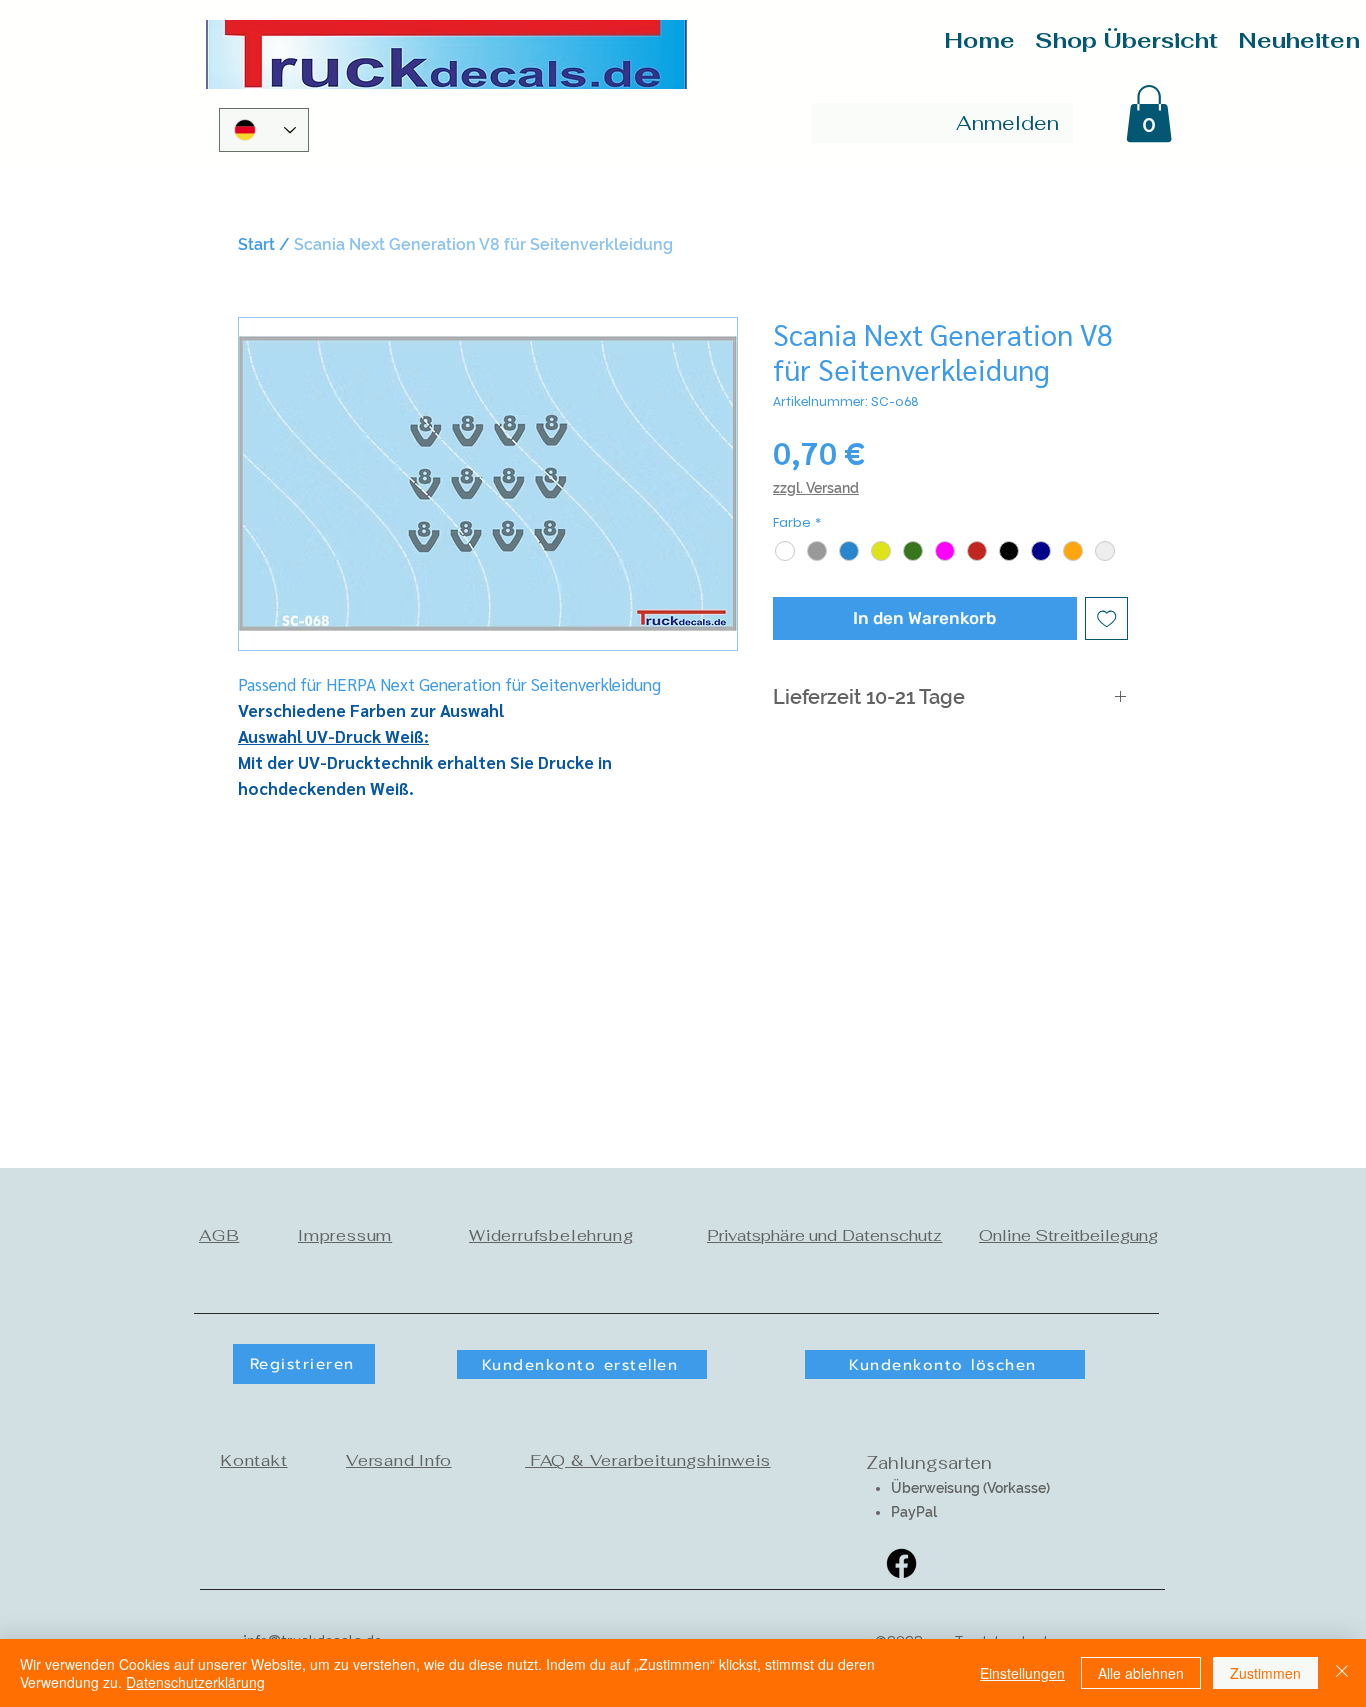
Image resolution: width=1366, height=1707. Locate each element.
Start (256, 244)
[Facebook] (901, 1563)
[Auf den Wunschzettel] (1107, 619)
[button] (1149, 113)
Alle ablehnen (1141, 1673)
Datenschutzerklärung (195, 1682)
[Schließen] (1342, 1673)
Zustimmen (1265, 1673)
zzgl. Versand (816, 488)
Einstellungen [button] (1022, 1673)
